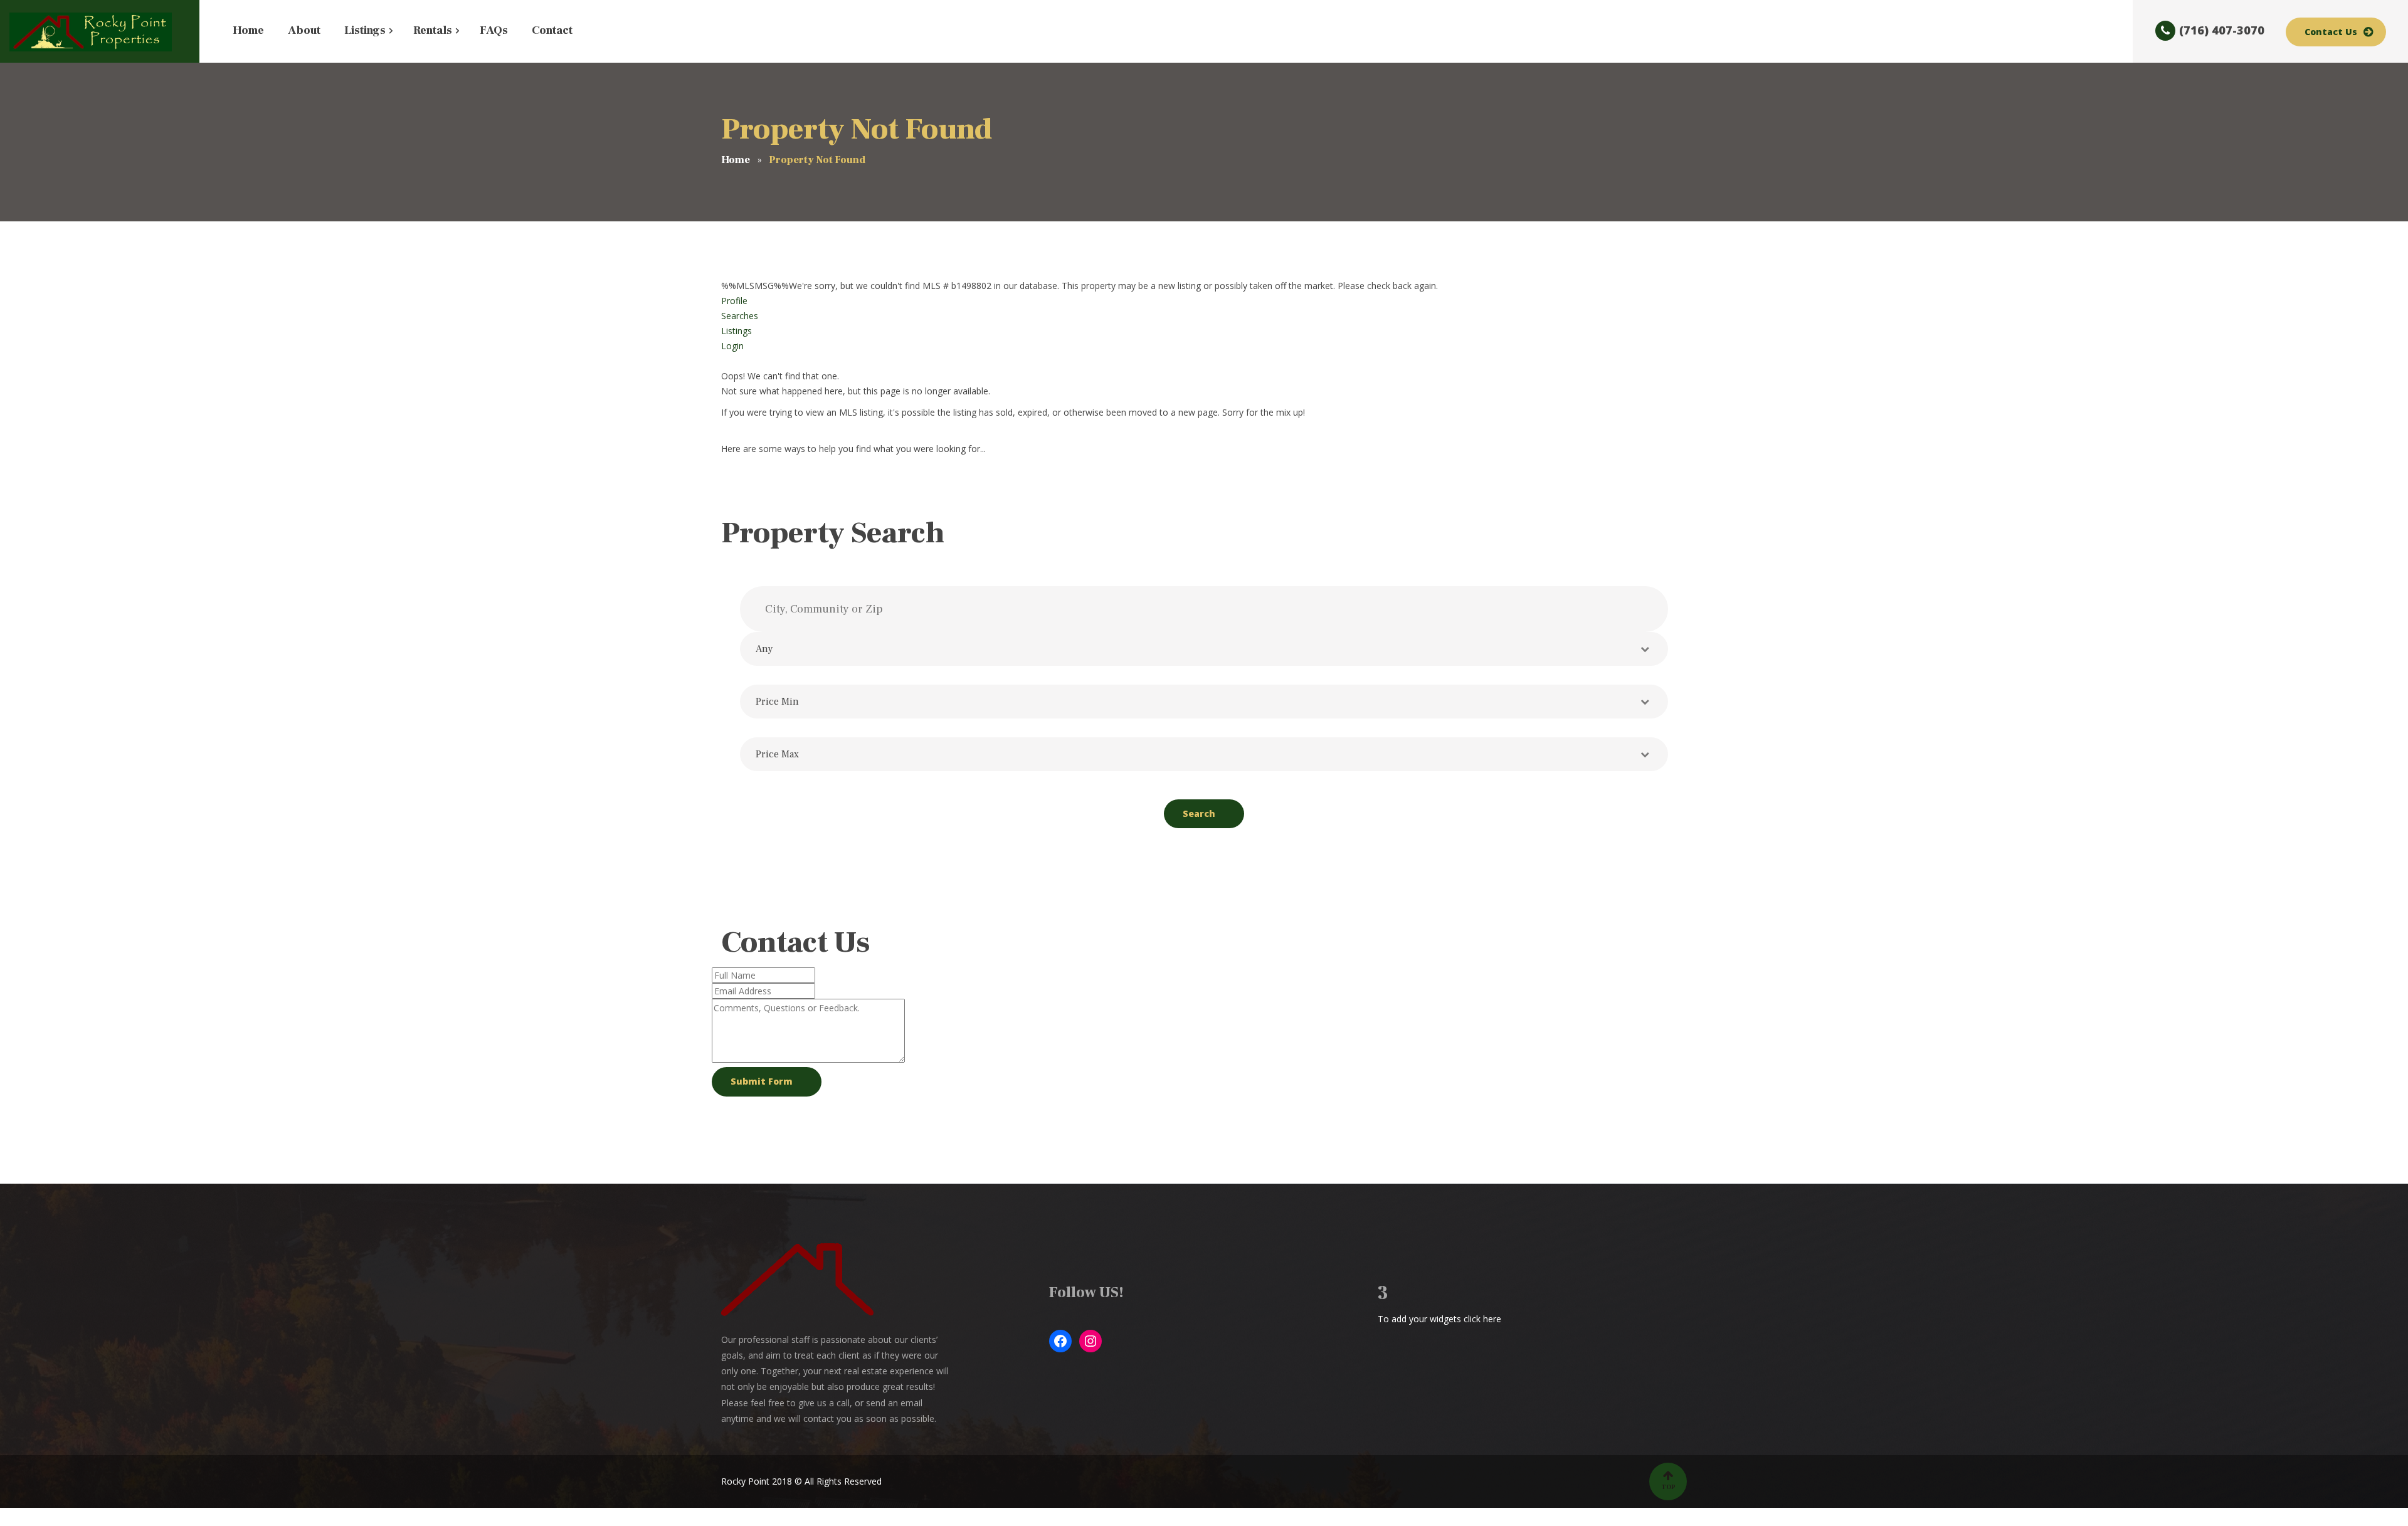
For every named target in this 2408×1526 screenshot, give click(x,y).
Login (732, 346)
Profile (734, 301)
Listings (737, 331)
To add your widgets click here (1439, 1319)
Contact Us (2331, 32)
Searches (740, 316)
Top (1668, 1487)
